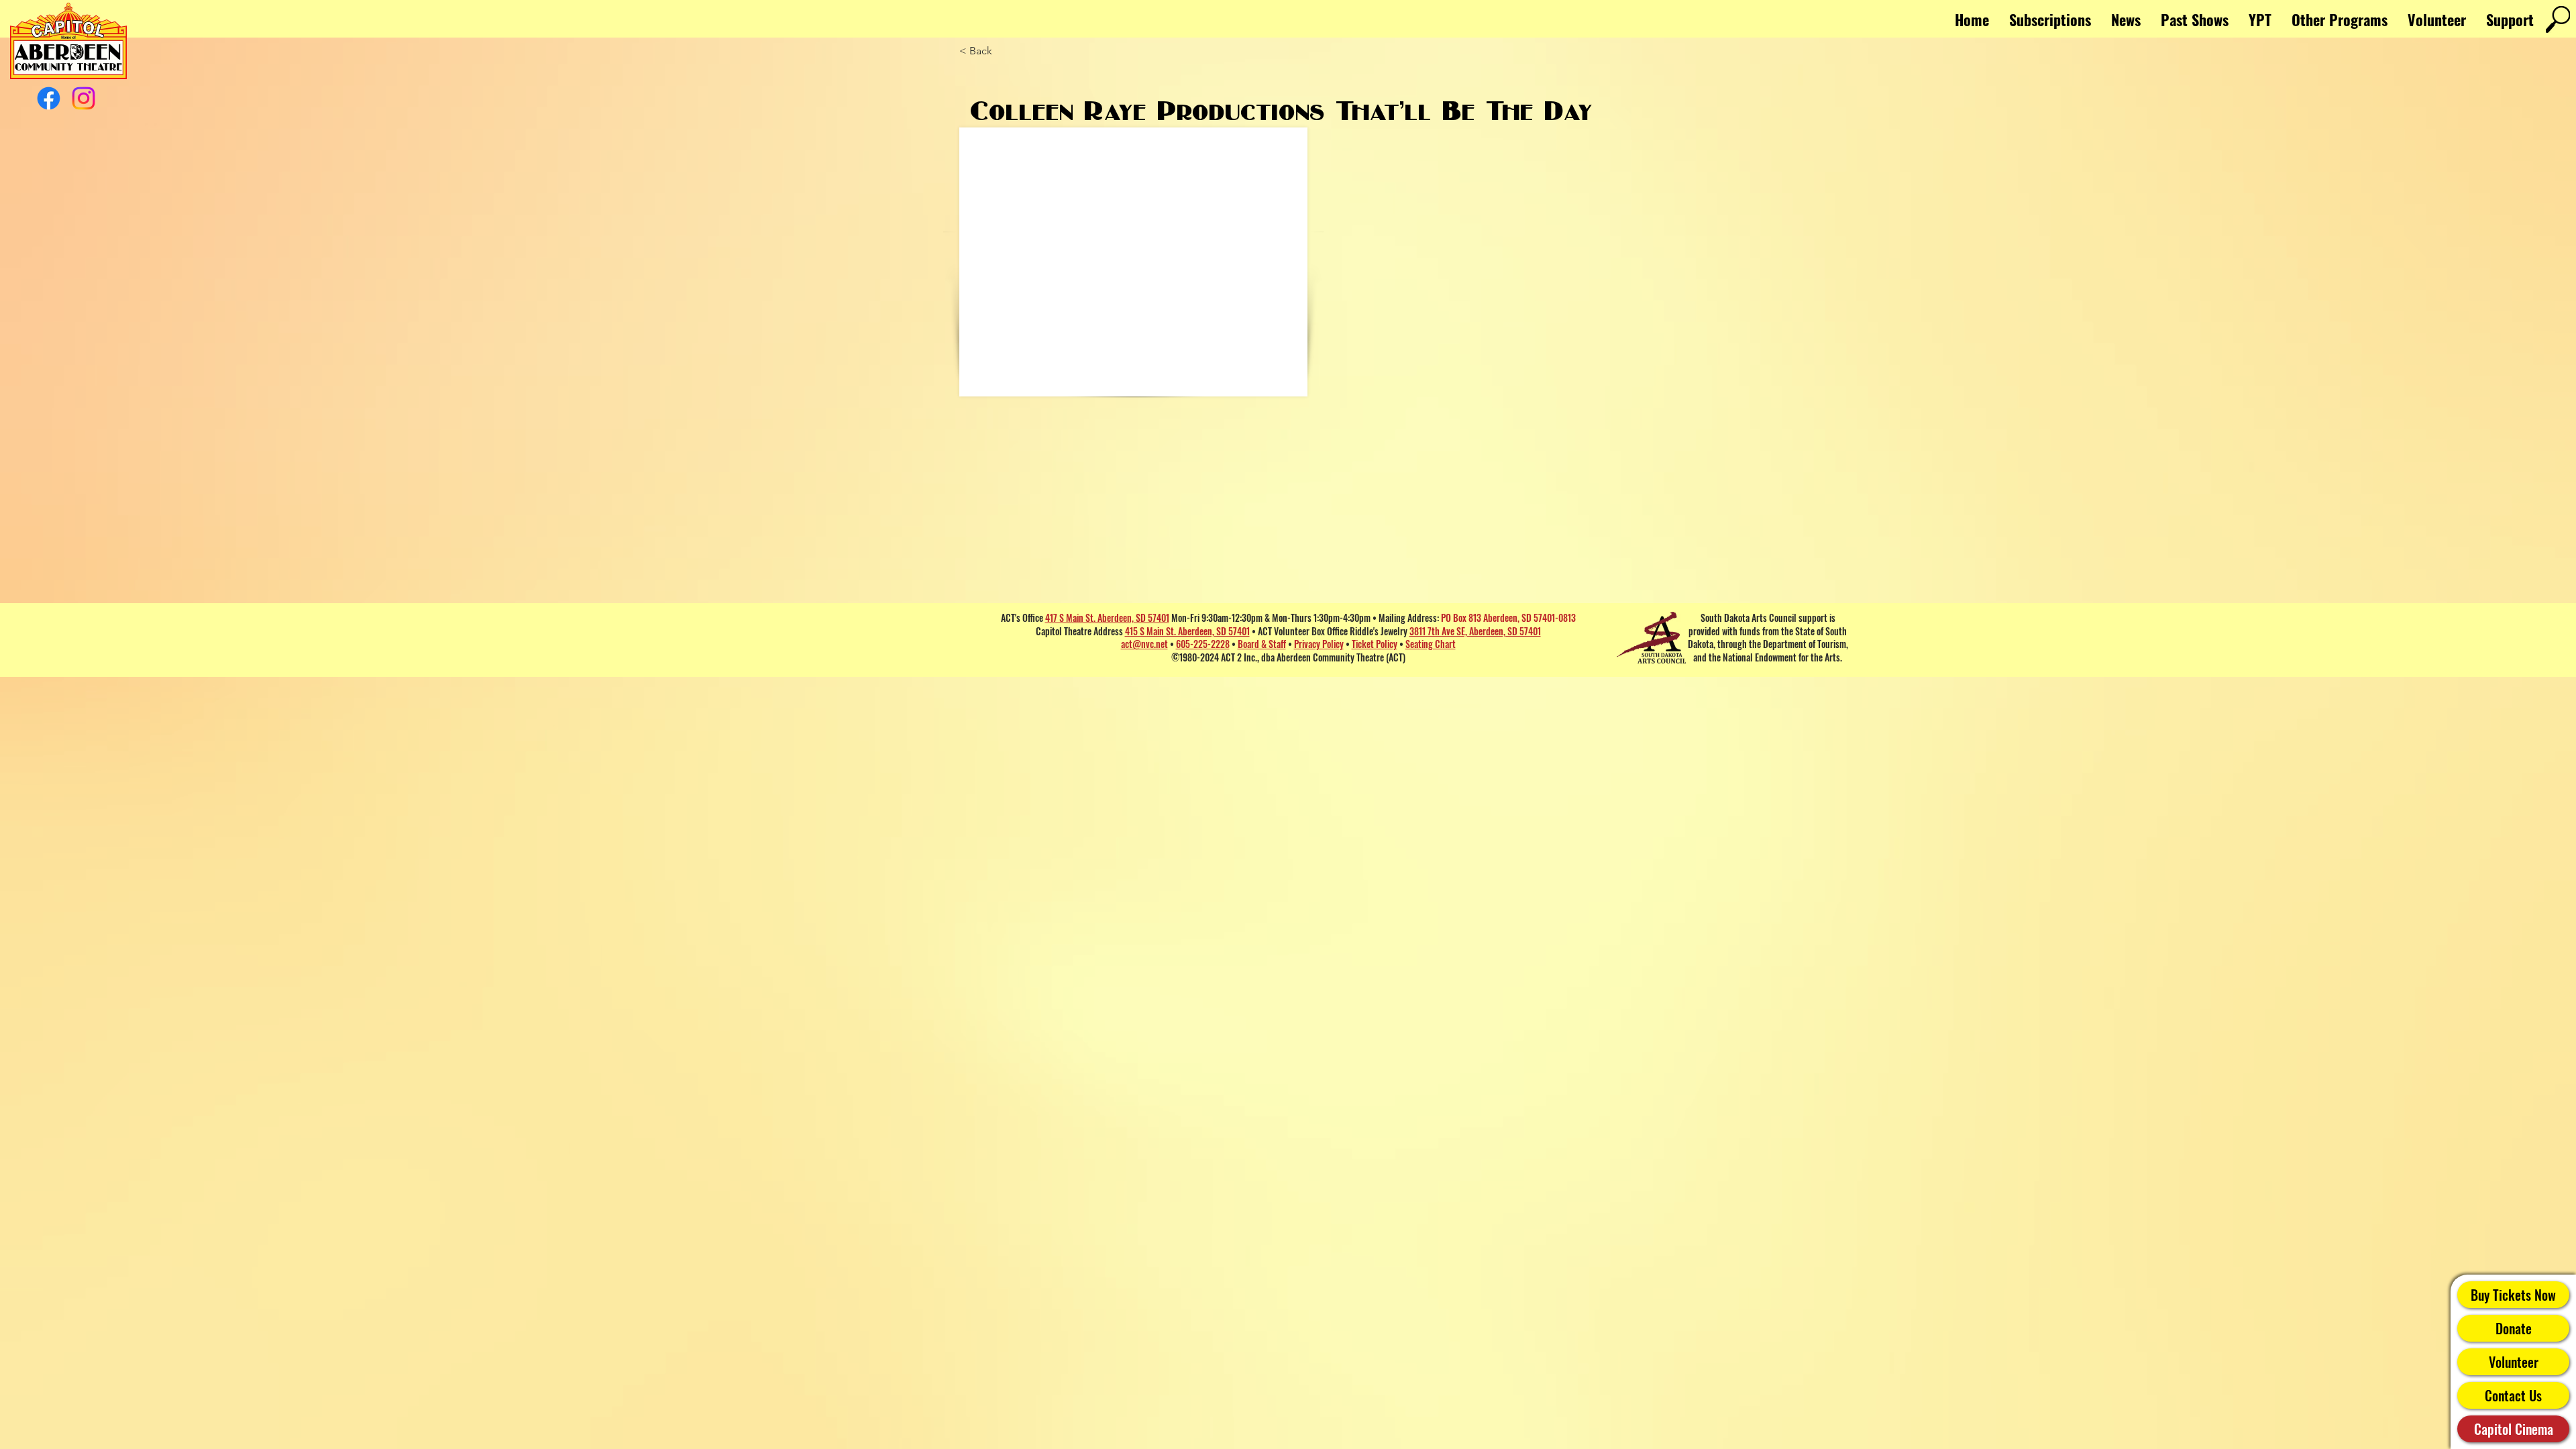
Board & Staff (1262, 644)
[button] (2340, 19)
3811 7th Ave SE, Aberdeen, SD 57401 (1475, 631)
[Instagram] (84, 98)
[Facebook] (49, 98)
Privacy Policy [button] (1319, 644)
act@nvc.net (1144, 644)
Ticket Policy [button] (1375, 644)
